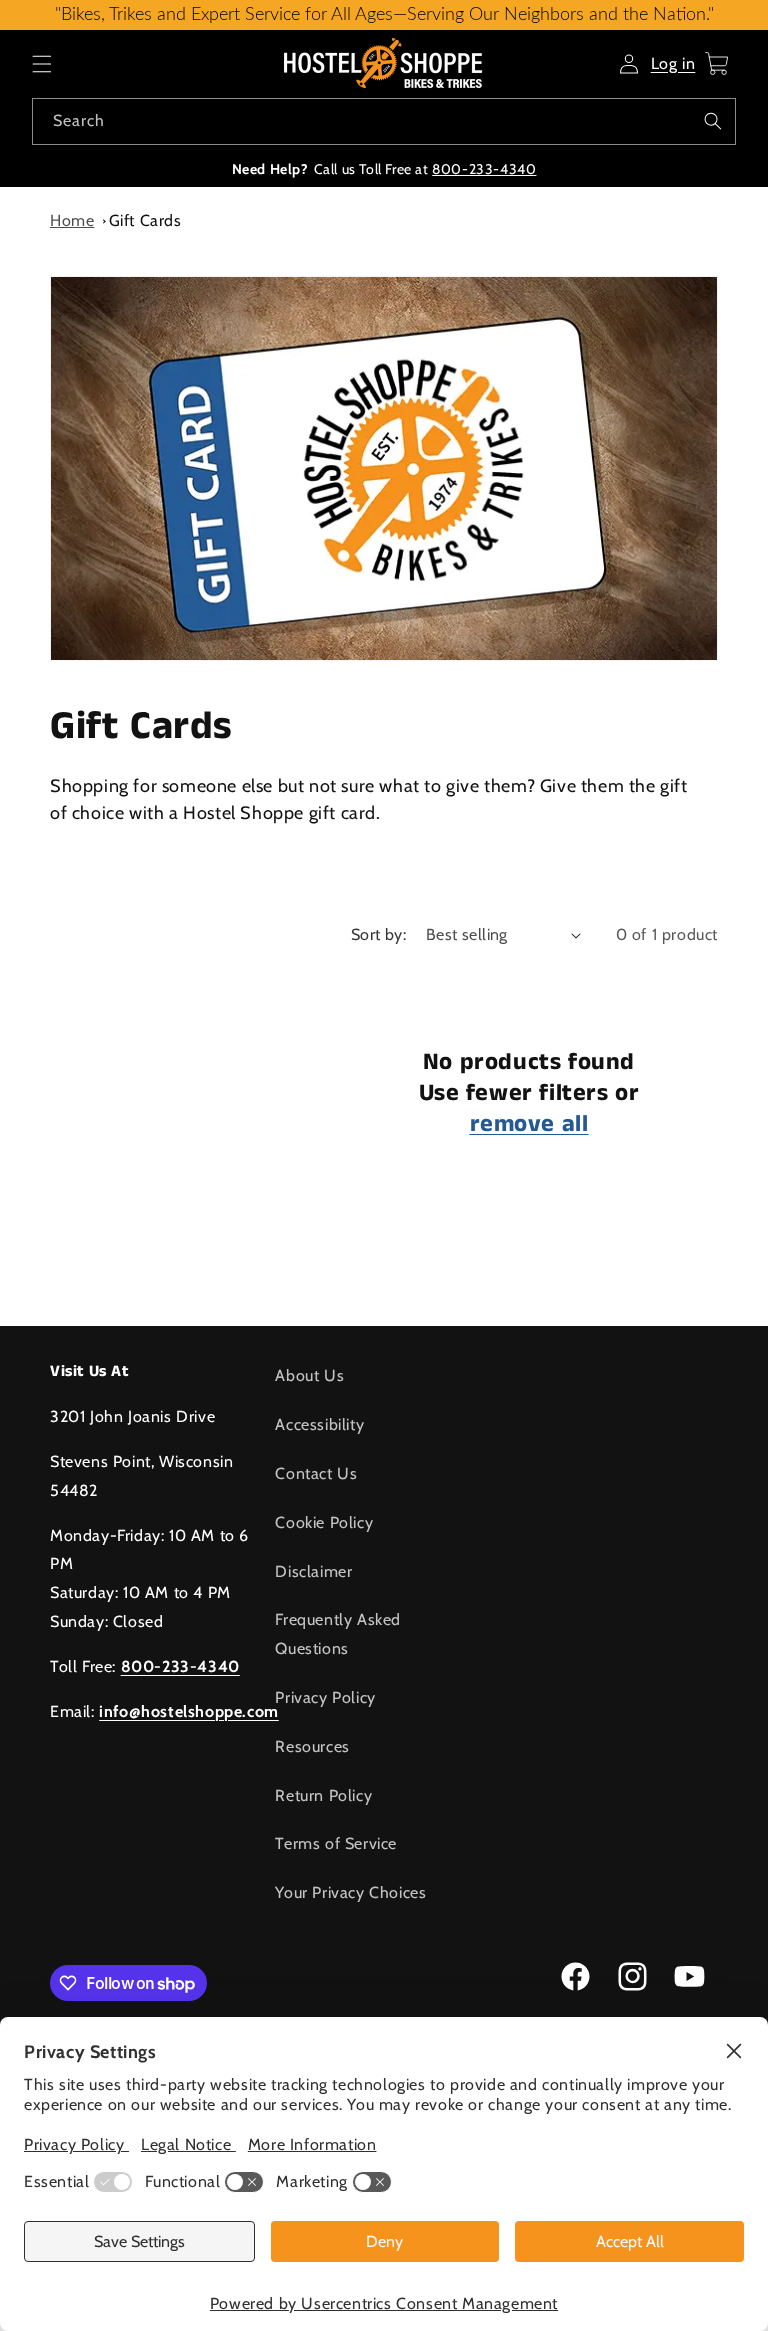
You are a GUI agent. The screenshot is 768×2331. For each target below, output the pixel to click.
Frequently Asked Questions (338, 1634)
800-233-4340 (484, 169)
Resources (312, 1746)
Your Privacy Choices (350, 1892)
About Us (309, 1375)
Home (72, 220)
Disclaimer (313, 1571)
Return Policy (323, 1795)
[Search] (713, 121)
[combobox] (384, 121)
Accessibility (319, 1424)
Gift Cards (145, 220)
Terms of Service (336, 1843)
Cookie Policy (324, 1522)
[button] (42, 64)
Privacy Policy (325, 1697)
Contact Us (316, 1473)
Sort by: (378, 934)
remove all (529, 1124)
